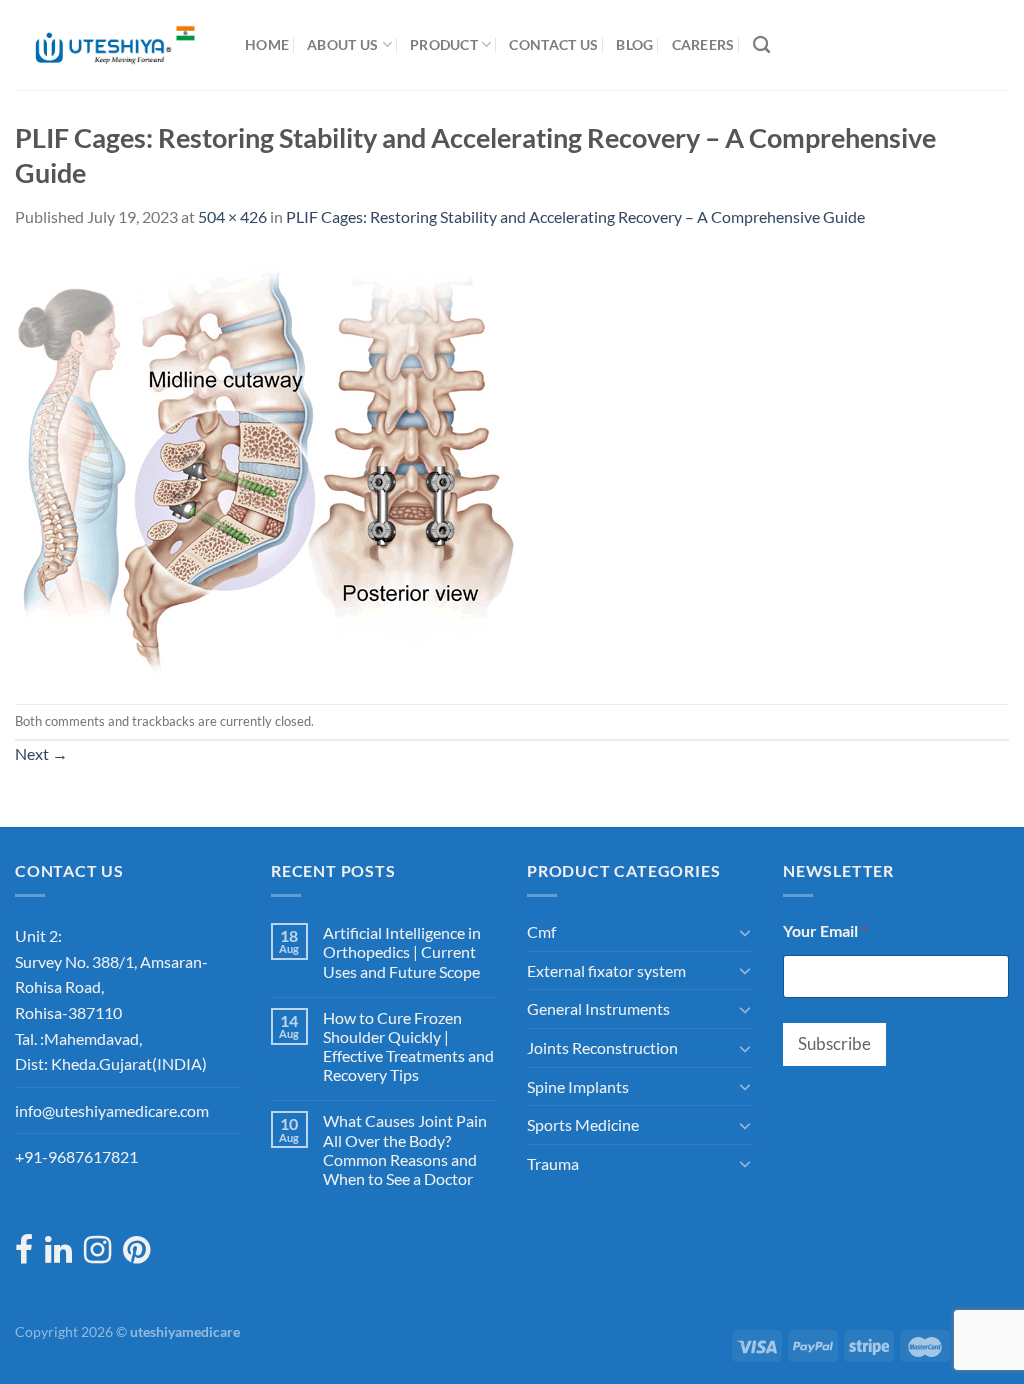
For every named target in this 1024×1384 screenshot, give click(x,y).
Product (444, 44)
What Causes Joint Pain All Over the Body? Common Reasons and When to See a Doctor (405, 1149)
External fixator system (606, 970)
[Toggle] (745, 932)
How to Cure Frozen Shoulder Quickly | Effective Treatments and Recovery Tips (408, 1046)
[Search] (761, 45)
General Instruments (598, 1008)
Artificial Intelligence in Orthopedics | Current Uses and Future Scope (402, 951)
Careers (703, 44)
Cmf (541, 931)
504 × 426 (232, 216)
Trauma (553, 1163)
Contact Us (553, 44)
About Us (342, 44)
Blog (634, 44)
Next (41, 753)
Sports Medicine (583, 1124)
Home (267, 44)
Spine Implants (578, 1086)
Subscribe (834, 1043)
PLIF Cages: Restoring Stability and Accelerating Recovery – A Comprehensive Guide (575, 216)
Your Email (825, 930)
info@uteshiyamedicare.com (112, 1110)
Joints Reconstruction (602, 1047)
